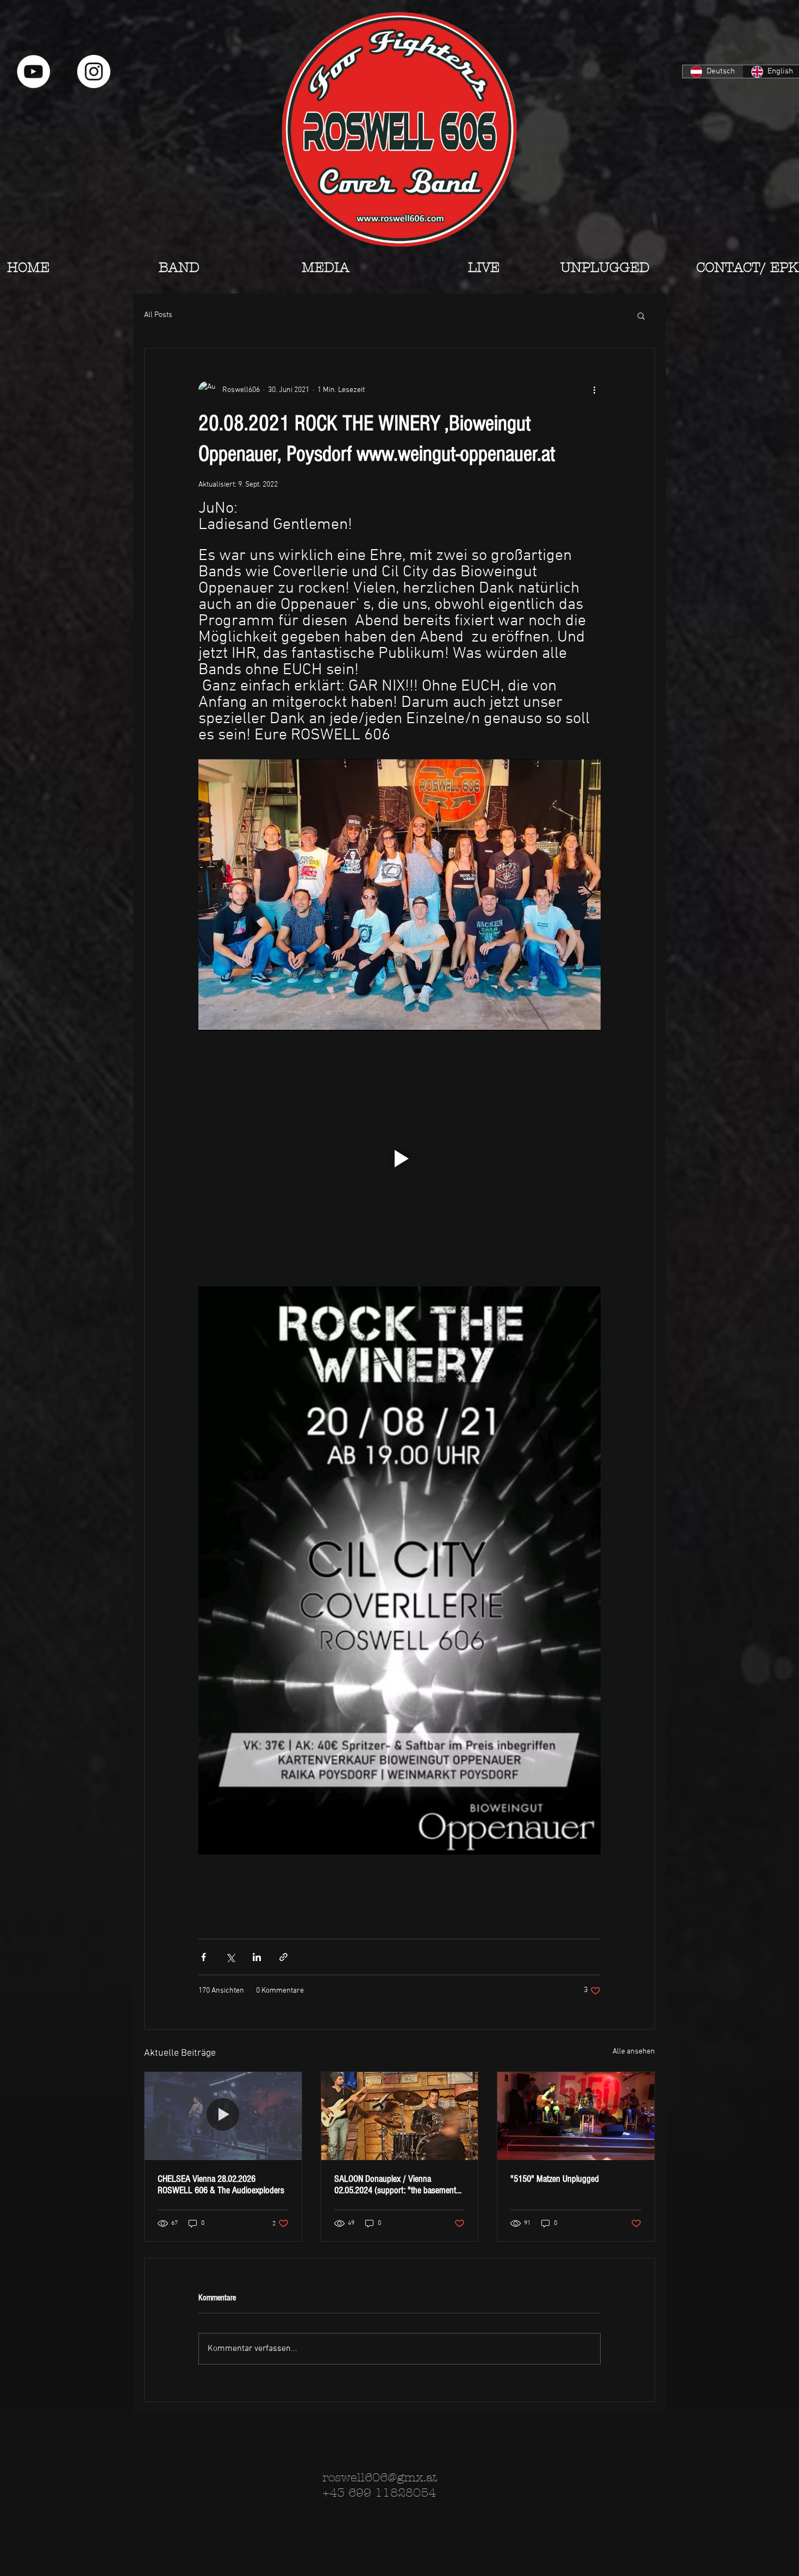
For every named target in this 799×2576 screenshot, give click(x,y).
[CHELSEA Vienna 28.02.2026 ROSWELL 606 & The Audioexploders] (223, 2116)
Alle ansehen (634, 2052)
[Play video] (399, 1159)
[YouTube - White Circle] (33, 71)
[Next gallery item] (588, 895)
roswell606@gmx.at (380, 2478)
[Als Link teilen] (283, 1957)
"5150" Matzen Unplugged (555, 2179)
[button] (641, 315)
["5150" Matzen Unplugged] (576, 2116)
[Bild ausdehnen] (399, 895)
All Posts (158, 315)
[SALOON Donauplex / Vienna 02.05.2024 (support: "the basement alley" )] (400, 2116)
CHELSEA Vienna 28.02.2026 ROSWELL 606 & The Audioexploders (221, 2185)
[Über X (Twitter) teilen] (230, 1957)
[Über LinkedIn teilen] (257, 1957)
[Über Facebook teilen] (204, 1957)
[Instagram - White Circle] (94, 71)
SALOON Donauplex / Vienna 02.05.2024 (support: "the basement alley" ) (395, 2185)
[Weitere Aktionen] (594, 390)
